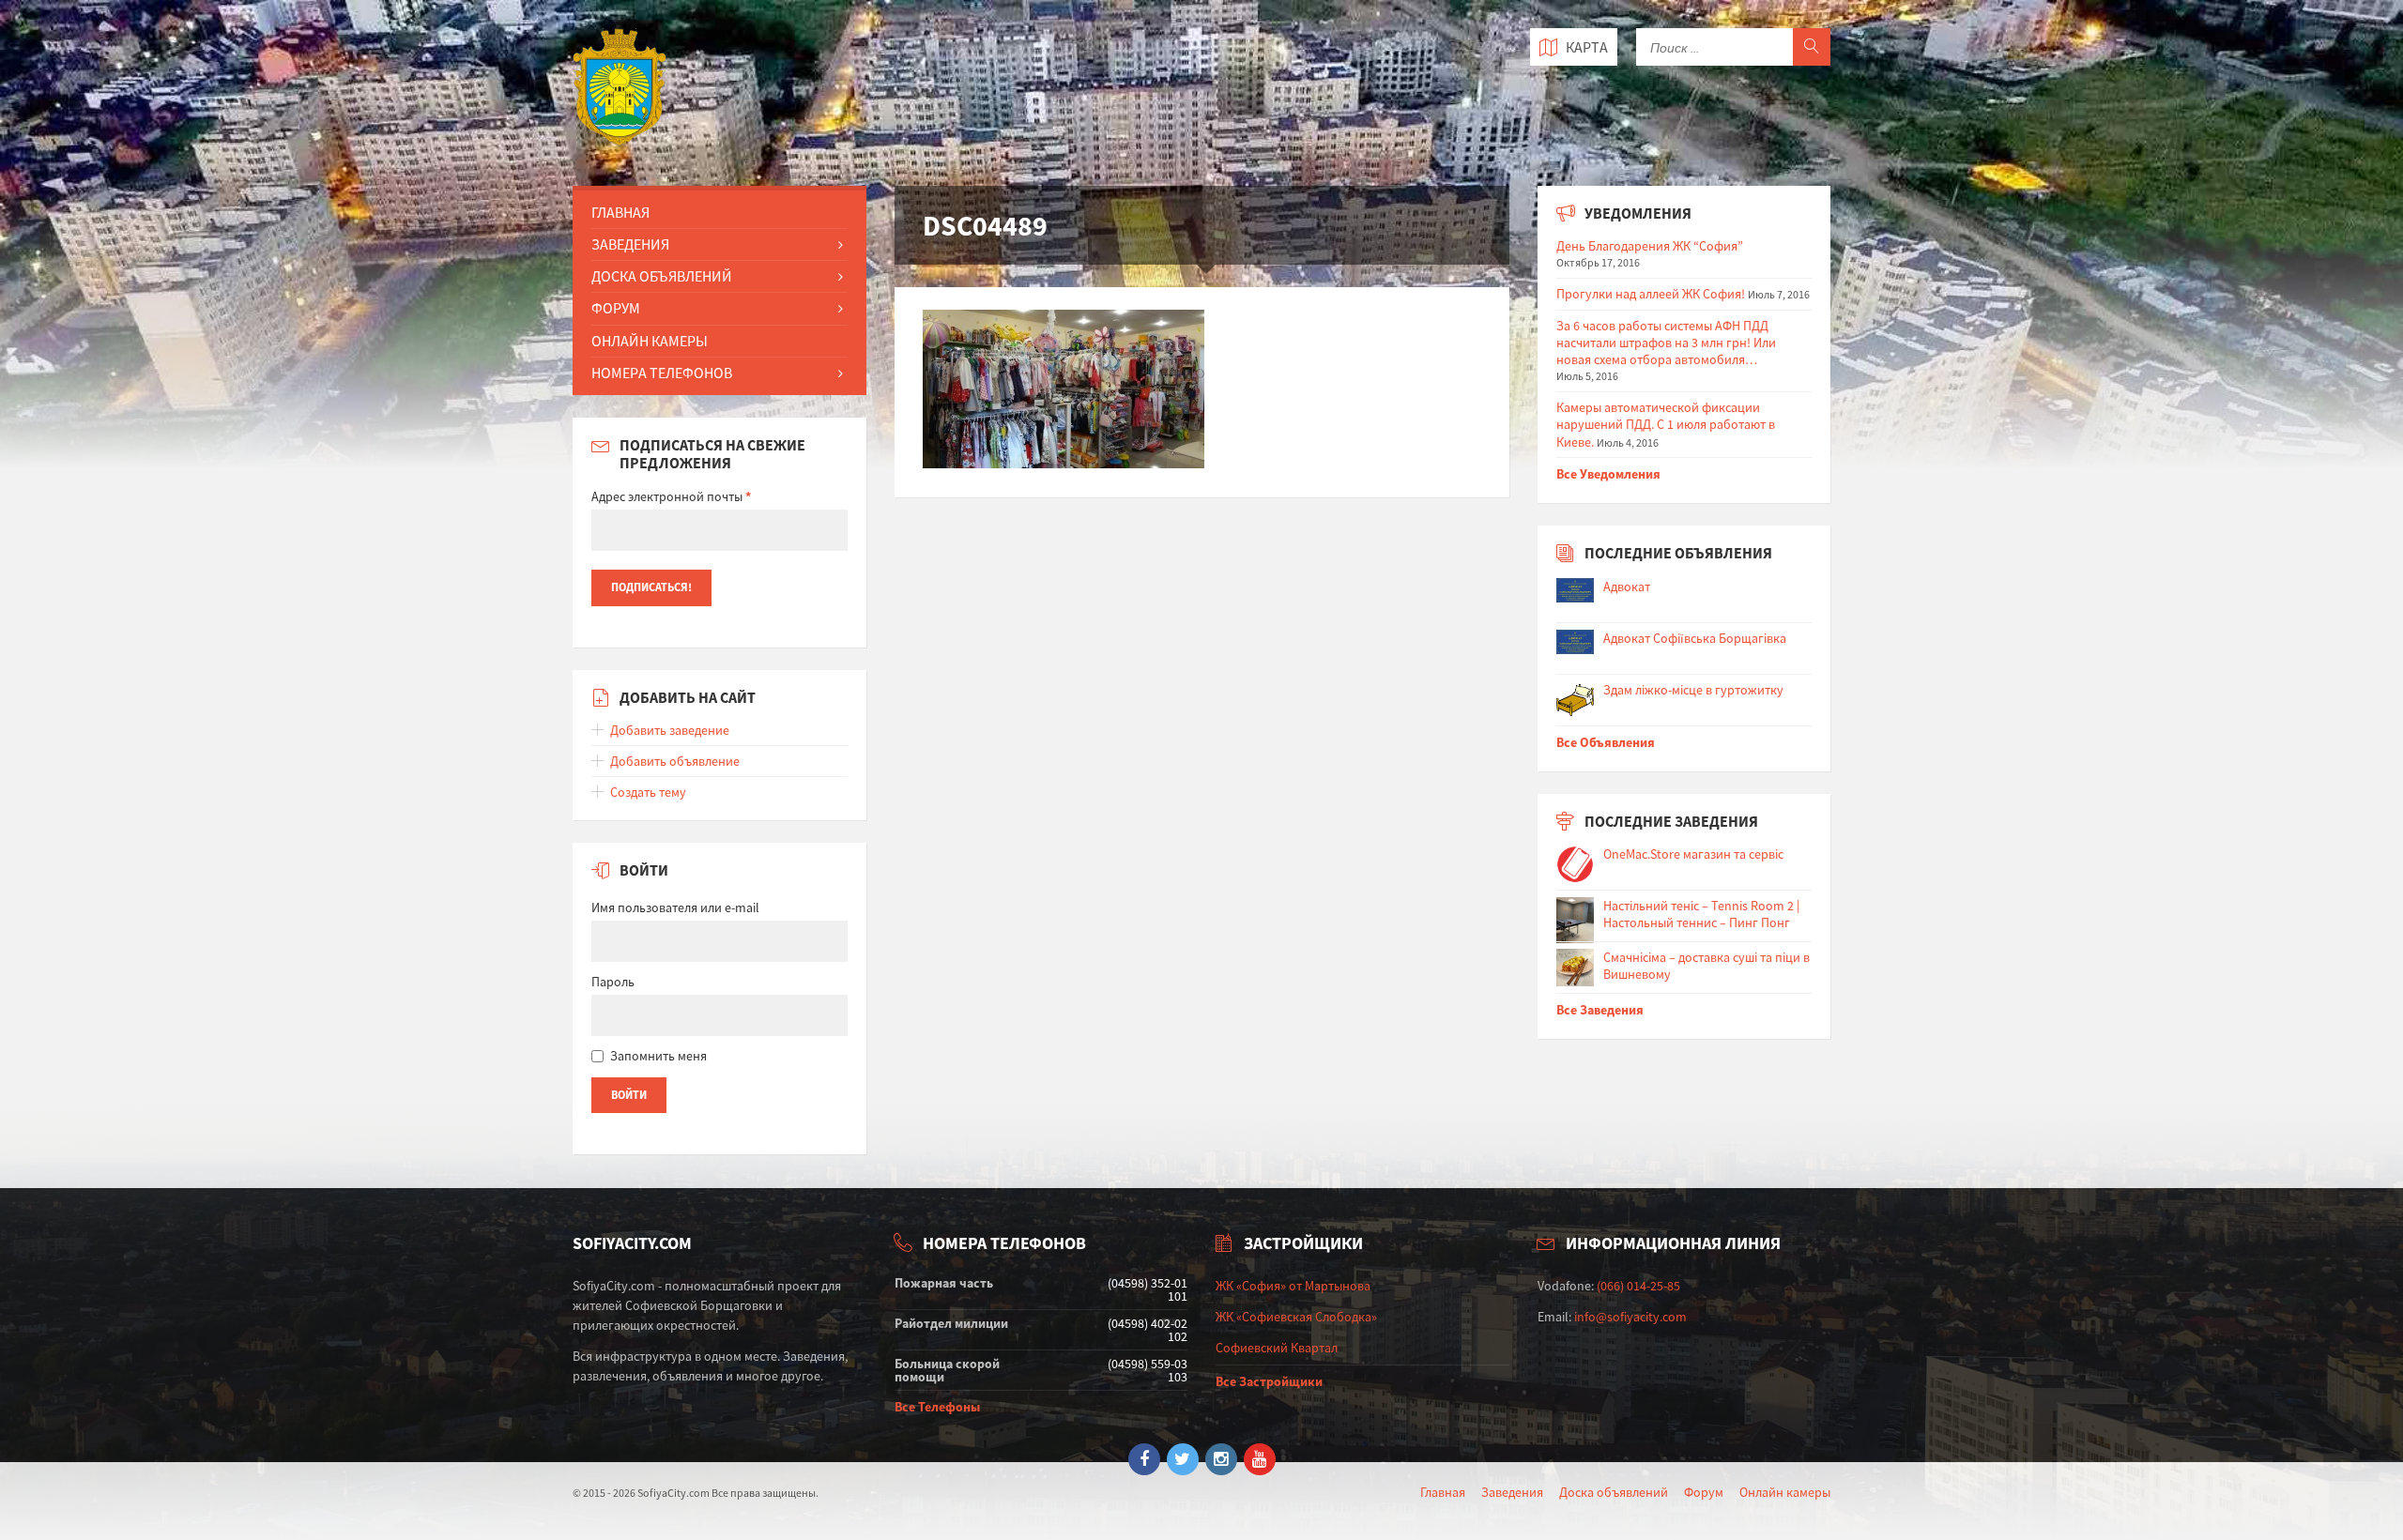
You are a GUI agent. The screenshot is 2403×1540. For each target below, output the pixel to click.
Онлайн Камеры (650, 341)
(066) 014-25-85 (1638, 1286)
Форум (616, 308)
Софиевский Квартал (1277, 1348)
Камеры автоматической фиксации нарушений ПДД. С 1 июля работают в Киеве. (1666, 424)
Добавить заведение (670, 730)
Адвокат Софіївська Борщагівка (1695, 638)
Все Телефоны (937, 1407)
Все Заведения (1600, 1010)
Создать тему (648, 792)
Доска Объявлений (662, 276)
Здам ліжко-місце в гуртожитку (1693, 690)
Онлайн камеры (1785, 1492)
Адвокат (1627, 587)
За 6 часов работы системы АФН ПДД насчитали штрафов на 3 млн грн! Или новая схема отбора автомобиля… (1666, 343)
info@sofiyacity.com (1630, 1317)
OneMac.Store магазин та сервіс (1693, 854)
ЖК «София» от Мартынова (1293, 1286)
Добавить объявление (675, 761)
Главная (620, 212)
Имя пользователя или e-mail (675, 907)
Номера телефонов (662, 373)
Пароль (613, 982)
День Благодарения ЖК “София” (1650, 246)
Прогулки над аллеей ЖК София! (1651, 294)
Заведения (630, 244)
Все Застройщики (1269, 1381)
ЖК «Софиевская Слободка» (1296, 1317)
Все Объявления (1606, 742)
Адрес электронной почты (671, 496)
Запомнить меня (658, 1056)
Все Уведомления (1608, 474)
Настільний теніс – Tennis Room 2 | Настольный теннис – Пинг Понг (1701, 914)
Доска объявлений (1614, 1492)
